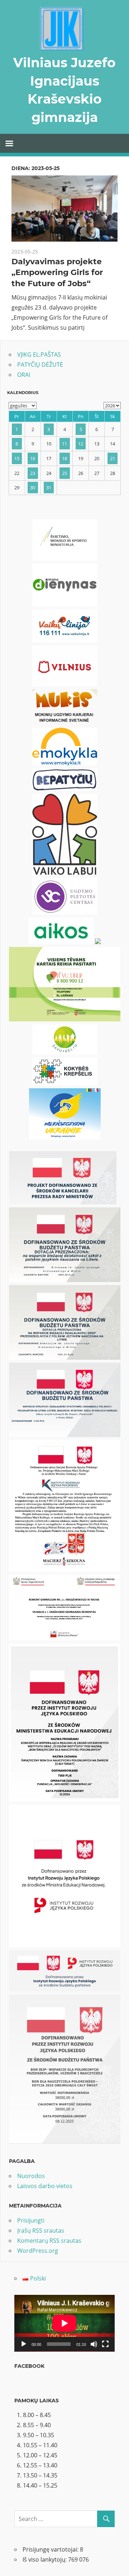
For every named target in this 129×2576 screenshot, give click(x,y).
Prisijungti (31, 2220)
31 (49, 488)
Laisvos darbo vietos (45, 2186)
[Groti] (24, 2344)
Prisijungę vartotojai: (51, 2549)
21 (113, 458)
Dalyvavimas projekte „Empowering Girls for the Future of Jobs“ (57, 273)
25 (64, 473)
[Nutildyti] (94, 2344)
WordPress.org (38, 2251)
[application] (64, 2323)
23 (33, 473)
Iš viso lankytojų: (45, 2559)
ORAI (24, 375)
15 (17, 458)
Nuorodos (31, 2176)
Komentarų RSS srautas (49, 2241)
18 (64, 458)
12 (81, 444)
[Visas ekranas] (105, 2344)
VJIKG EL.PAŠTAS (39, 354)
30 (33, 488)
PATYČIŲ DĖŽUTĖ (40, 365)
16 (33, 458)
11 (64, 444)
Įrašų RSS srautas (41, 2230)
